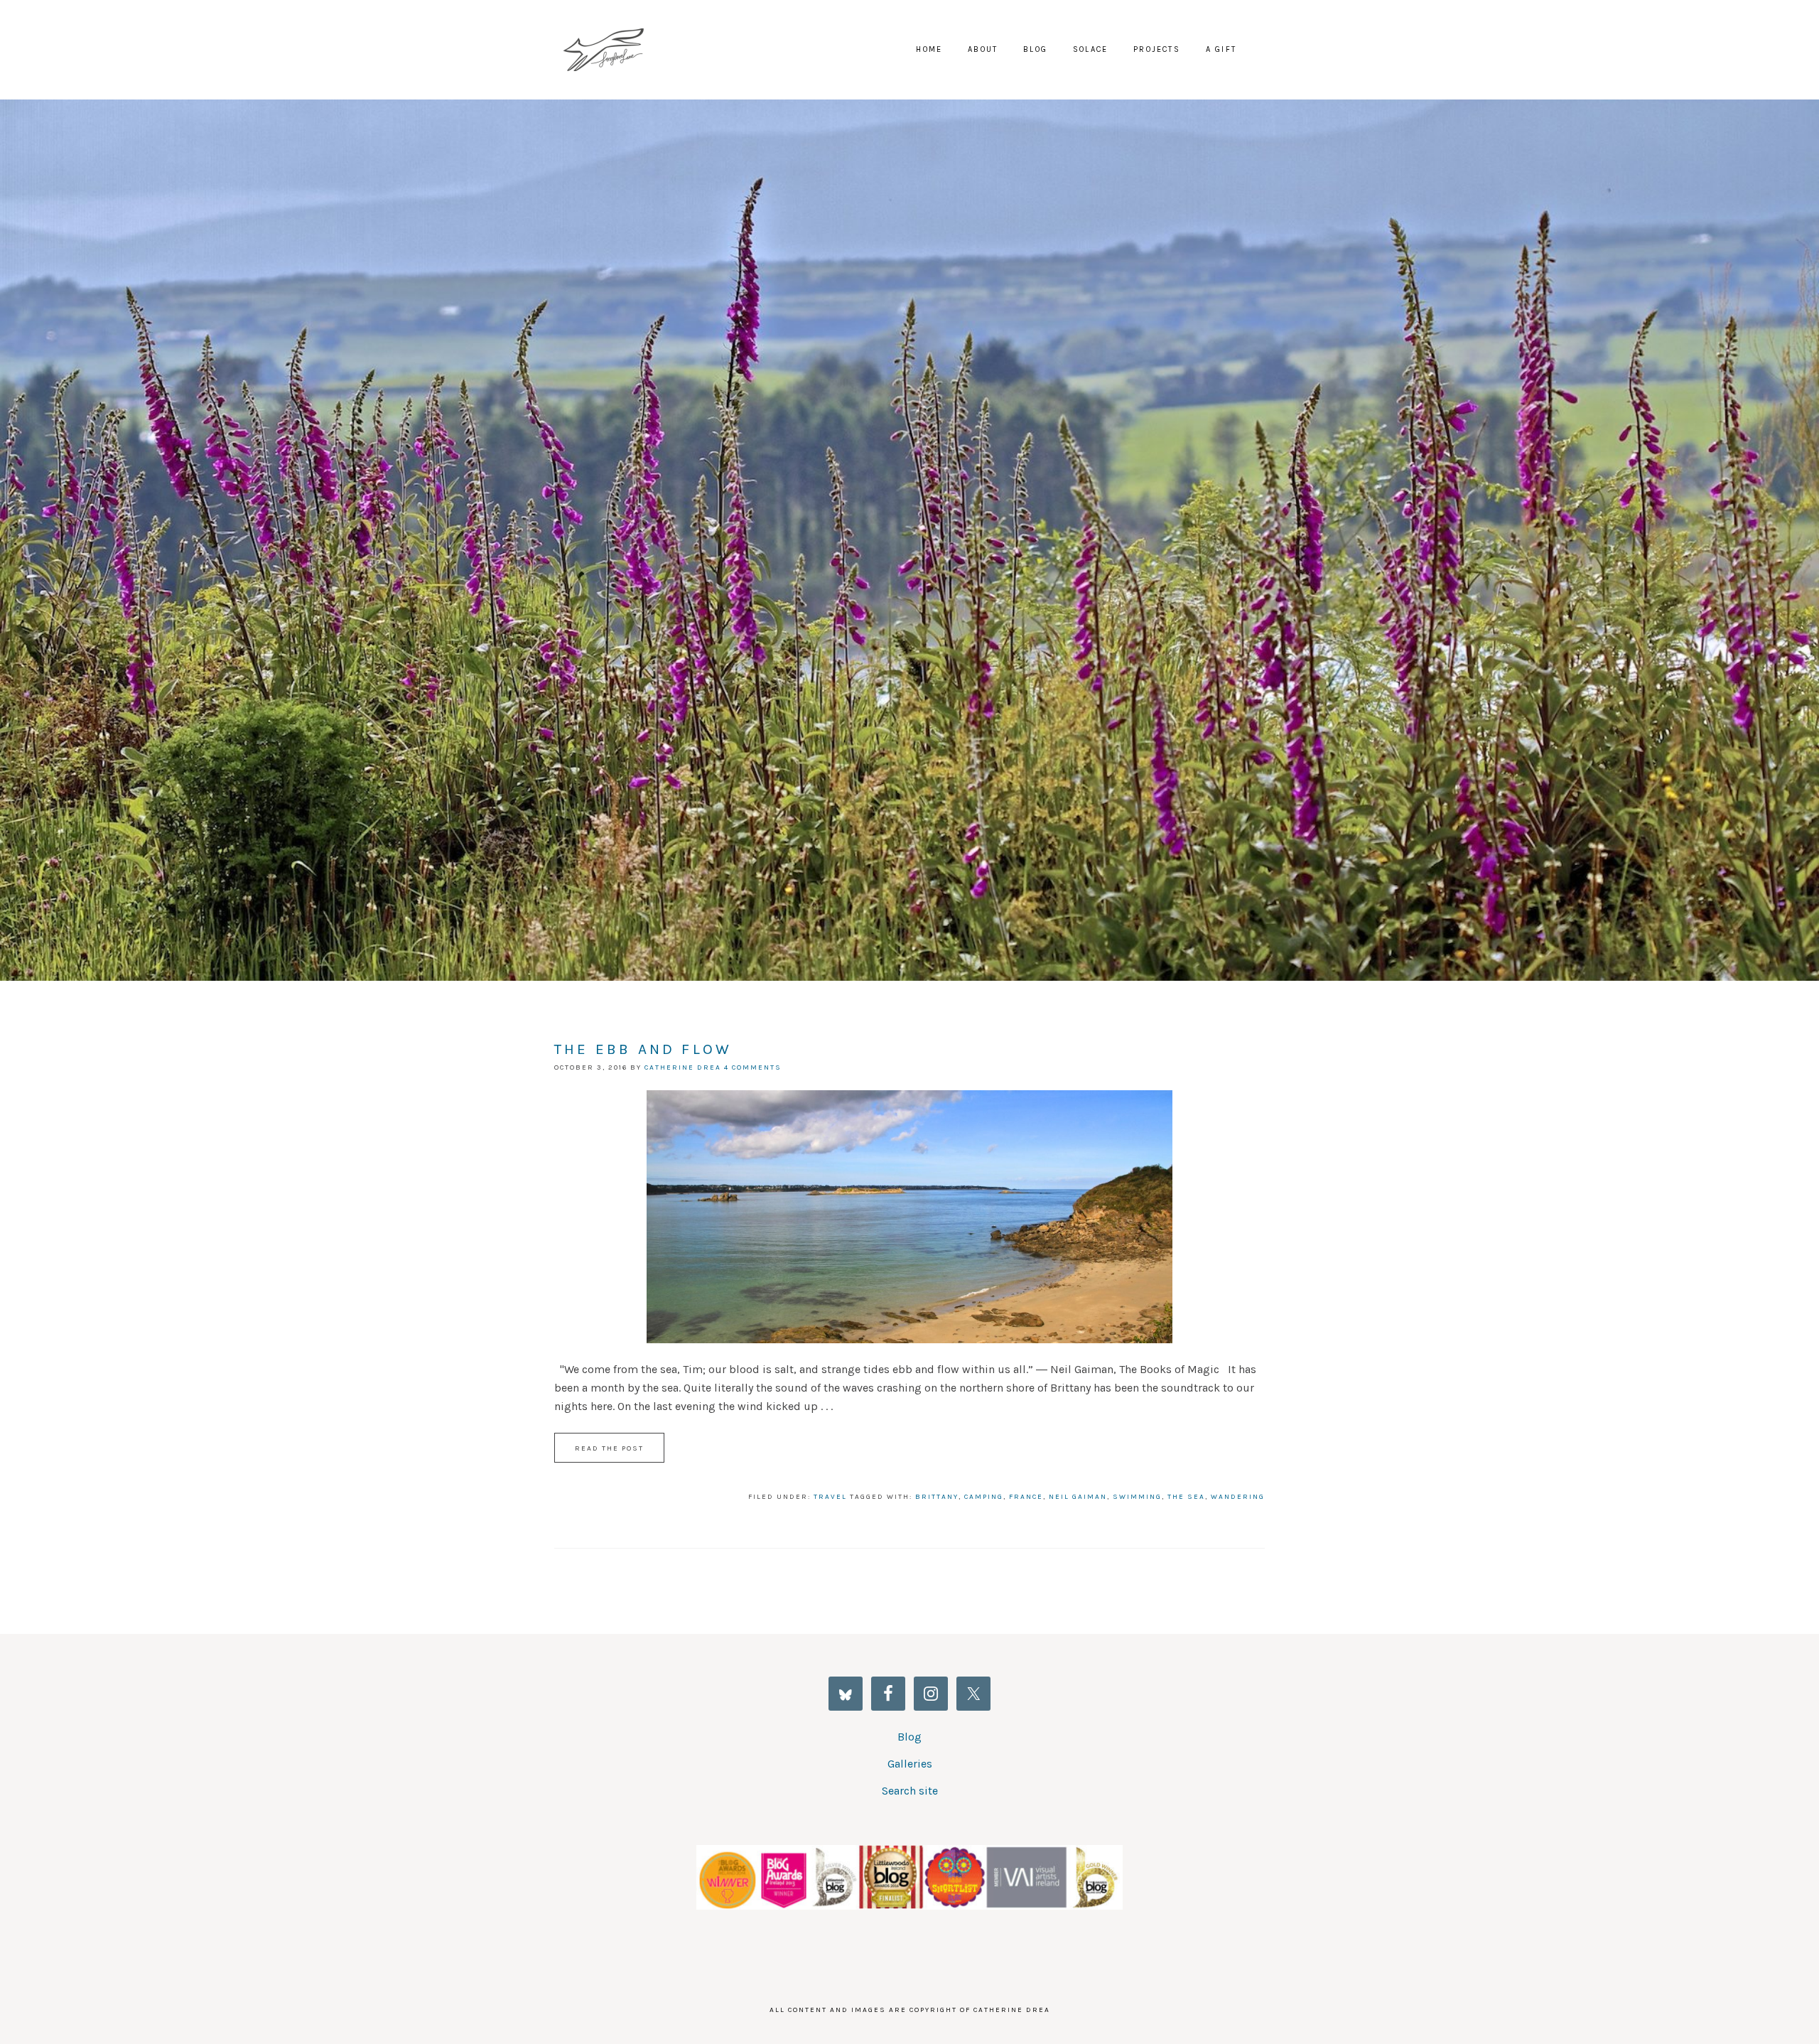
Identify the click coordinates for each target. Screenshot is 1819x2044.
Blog (909, 1737)
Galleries (910, 1764)
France (1026, 1497)
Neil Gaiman (1078, 1497)
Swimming (1137, 1497)
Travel (830, 1497)
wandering (1238, 1497)
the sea (1186, 1497)
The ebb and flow (643, 1049)
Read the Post (609, 1448)
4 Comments (753, 1067)
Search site (910, 1791)
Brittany (937, 1497)
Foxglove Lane (611, 50)
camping (984, 1497)
